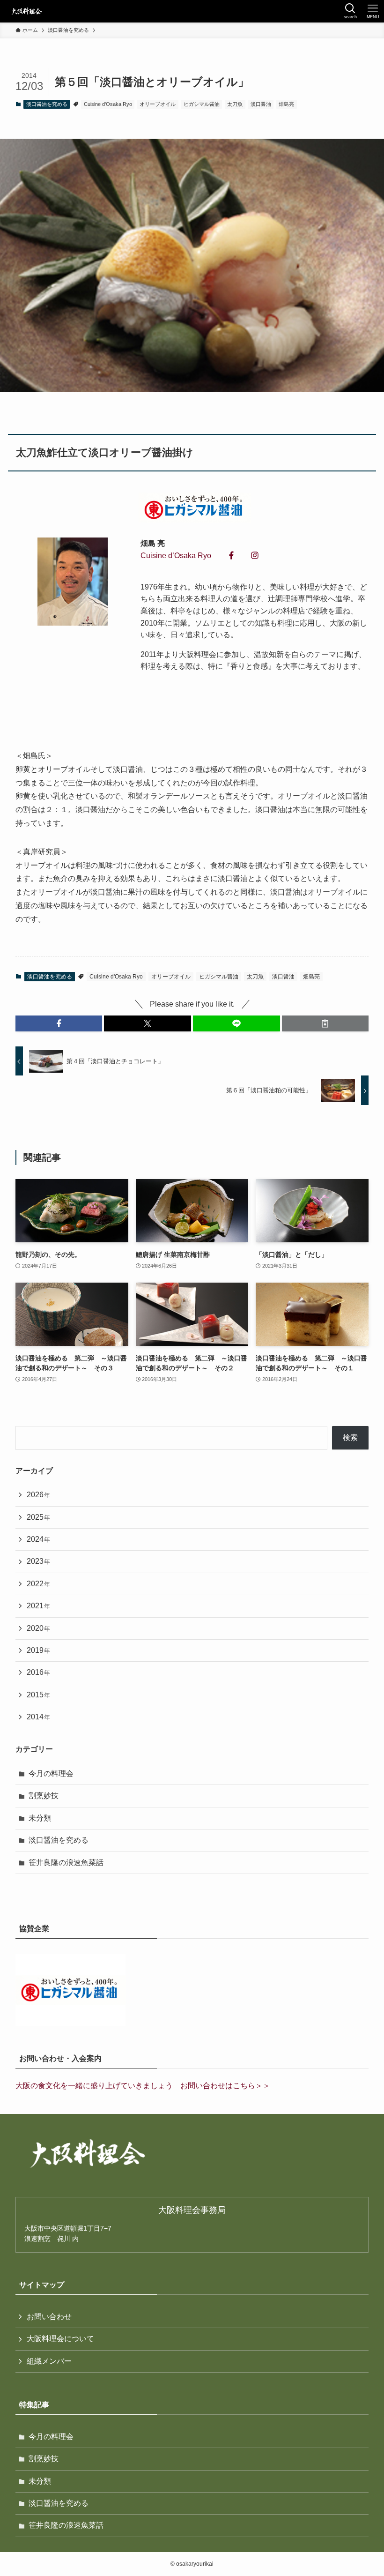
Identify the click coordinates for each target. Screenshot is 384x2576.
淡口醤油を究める (47, 104)
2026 (38, 1495)
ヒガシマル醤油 (202, 104)
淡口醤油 (261, 104)
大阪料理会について (60, 2339)
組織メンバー (49, 2361)
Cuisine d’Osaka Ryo (176, 556)
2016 (38, 1672)
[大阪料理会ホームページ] (26, 11)
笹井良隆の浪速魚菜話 (66, 1863)
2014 (38, 1717)
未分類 (40, 1818)
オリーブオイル (158, 104)
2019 (38, 1650)
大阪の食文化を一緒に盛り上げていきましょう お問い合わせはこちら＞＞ (143, 2086)
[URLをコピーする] (325, 1023)
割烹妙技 (44, 1796)
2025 (38, 1517)
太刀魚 (235, 104)
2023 (38, 1561)
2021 (38, 1606)
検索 (350, 1437)
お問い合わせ (49, 2317)
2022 (38, 1584)
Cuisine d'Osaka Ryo (108, 104)
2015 (38, 1695)
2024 (38, 1539)
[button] (59, 1023)
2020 (38, 1628)
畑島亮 (286, 104)
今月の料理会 (51, 1773)
